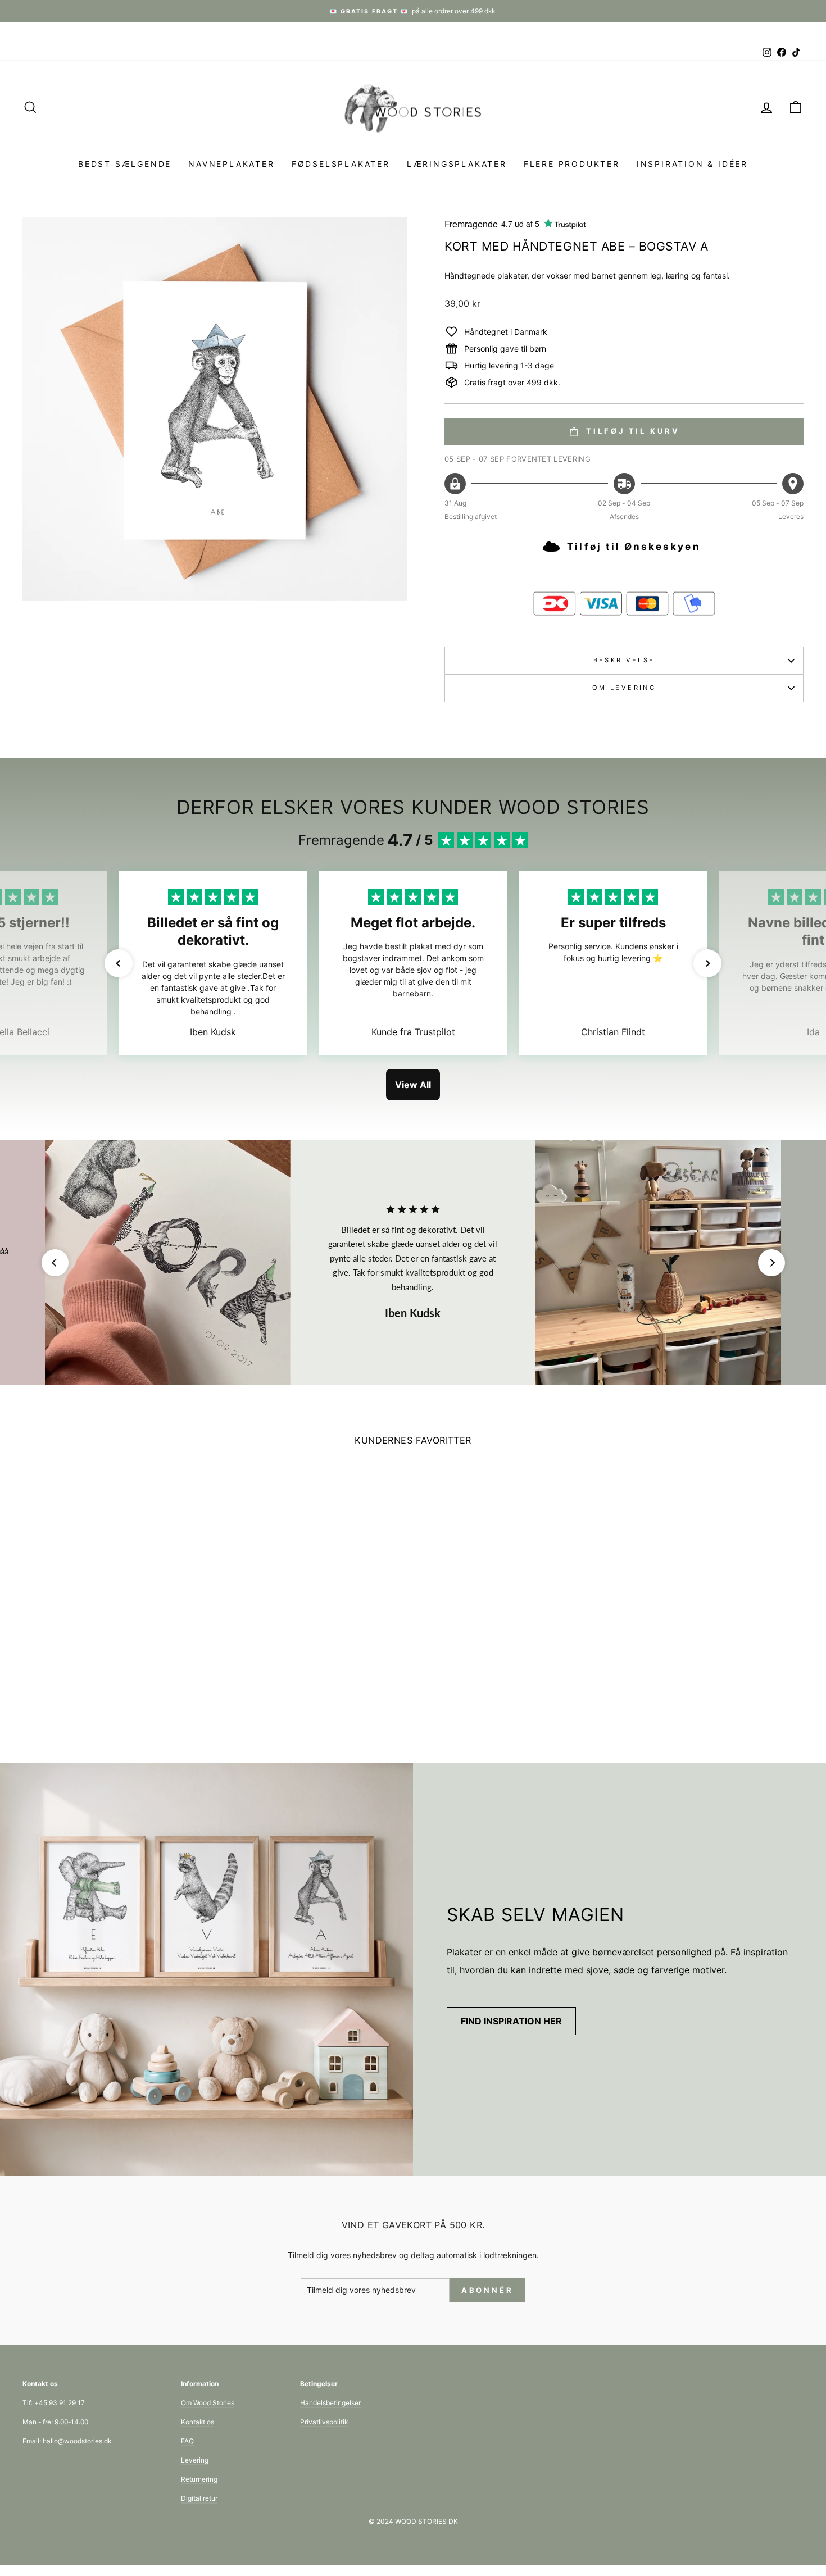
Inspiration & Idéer (692, 164)
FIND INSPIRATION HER (511, 2021)
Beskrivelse (624, 660)
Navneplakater (231, 164)
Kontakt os (198, 2422)
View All (413, 1085)
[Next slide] (771, 1263)
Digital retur (199, 2498)
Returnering (199, 2479)
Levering (195, 2460)
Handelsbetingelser (330, 2403)
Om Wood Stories (208, 2403)
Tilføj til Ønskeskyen (634, 547)
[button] (119, 963)
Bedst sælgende (125, 164)
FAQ (187, 2441)
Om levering (624, 688)
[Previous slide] (55, 1263)
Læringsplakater (457, 164)
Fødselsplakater (341, 164)
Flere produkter (572, 164)
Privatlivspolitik (324, 2422)
